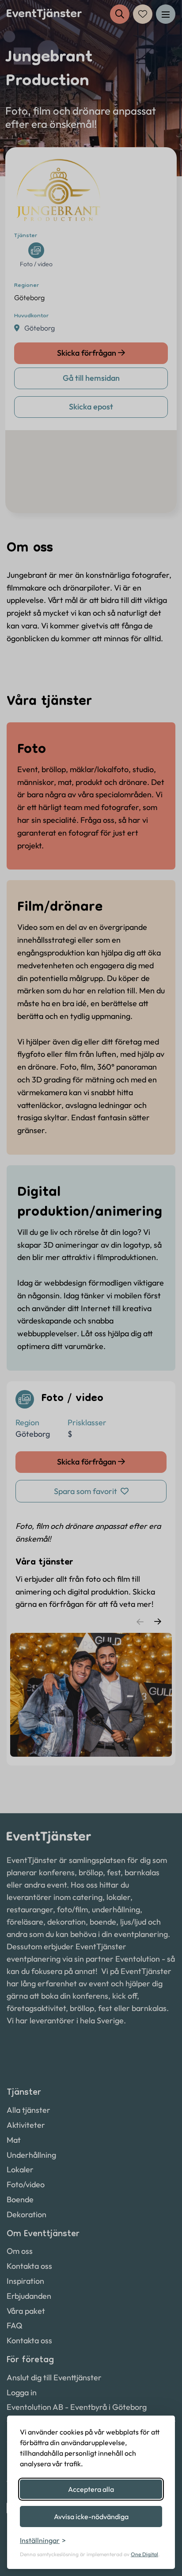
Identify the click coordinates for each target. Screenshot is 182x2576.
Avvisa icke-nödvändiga (91, 2517)
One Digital (144, 2554)
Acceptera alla (91, 2489)
